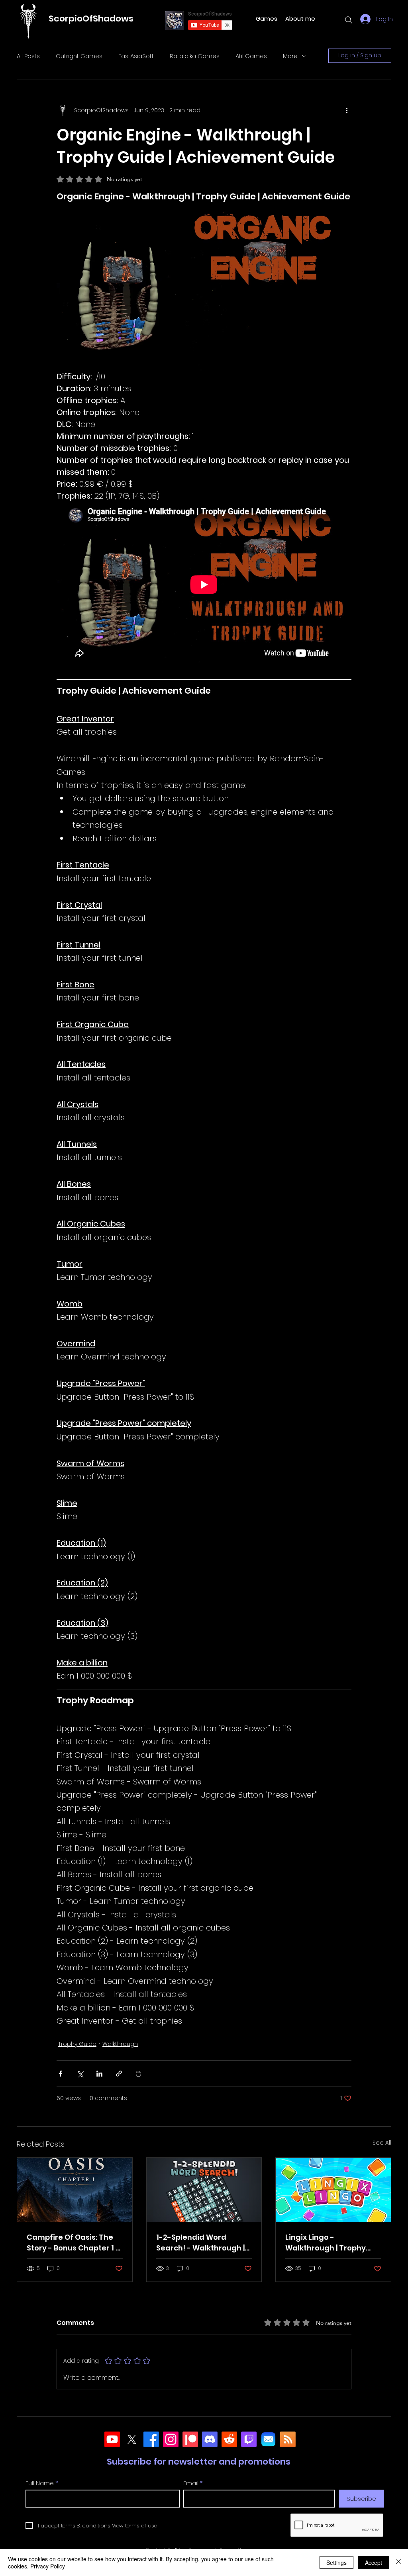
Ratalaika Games (195, 56)
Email (191, 2483)
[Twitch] (249, 2439)
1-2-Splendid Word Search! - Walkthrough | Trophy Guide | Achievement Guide (200, 2243)
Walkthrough (120, 2044)
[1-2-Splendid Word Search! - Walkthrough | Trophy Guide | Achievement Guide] (204, 2190)
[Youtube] (112, 2439)
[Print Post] (138, 2074)
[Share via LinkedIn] (99, 2074)
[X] (132, 2439)
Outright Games (79, 56)
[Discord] (210, 2439)
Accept (374, 2562)
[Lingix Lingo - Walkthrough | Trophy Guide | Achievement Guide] (333, 2190)
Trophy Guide (77, 2044)
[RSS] (288, 2439)
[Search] (349, 20)
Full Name (40, 2483)
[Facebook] (151, 2439)
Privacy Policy (48, 2566)
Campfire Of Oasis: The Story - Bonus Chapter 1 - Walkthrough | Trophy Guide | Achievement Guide (73, 2243)
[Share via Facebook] (60, 2074)
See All (382, 2143)
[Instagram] (171, 2439)
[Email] (268, 2439)
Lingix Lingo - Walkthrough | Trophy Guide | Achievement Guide (326, 2243)
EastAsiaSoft (136, 56)
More (290, 56)
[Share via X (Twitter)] (80, 2074)
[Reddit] (229, 2439)
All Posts (28, 56)
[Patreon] (190, 2439)
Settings (336, 2562)
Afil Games (251, 56)
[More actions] (347, 110)
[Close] (398, 2562)
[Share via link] (119, 2074)
